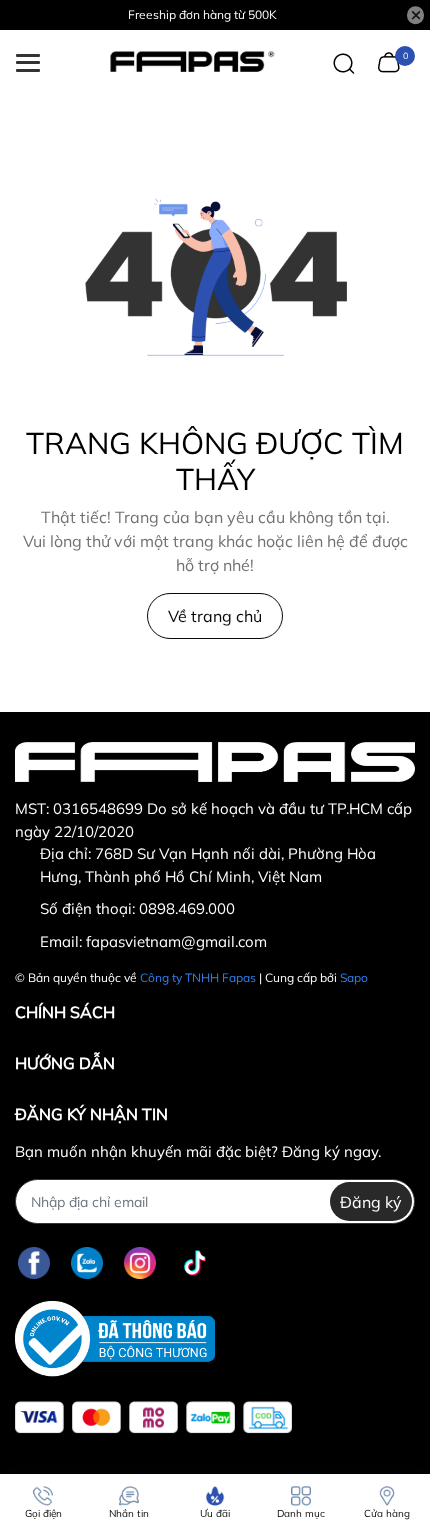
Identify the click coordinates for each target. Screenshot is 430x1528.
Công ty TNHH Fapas (198, 977)
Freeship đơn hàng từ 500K (202, 14)
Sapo (354, 977)
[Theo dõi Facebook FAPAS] (34, 1262)
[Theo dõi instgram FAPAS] (140, 1262)
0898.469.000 (187, 908)
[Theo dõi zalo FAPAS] (87, 1262)
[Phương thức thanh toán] (153, 1417)
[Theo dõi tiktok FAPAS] (195, 1262)
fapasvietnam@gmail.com (176, 941)
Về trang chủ (215, 616)
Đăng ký (371, 1202)
